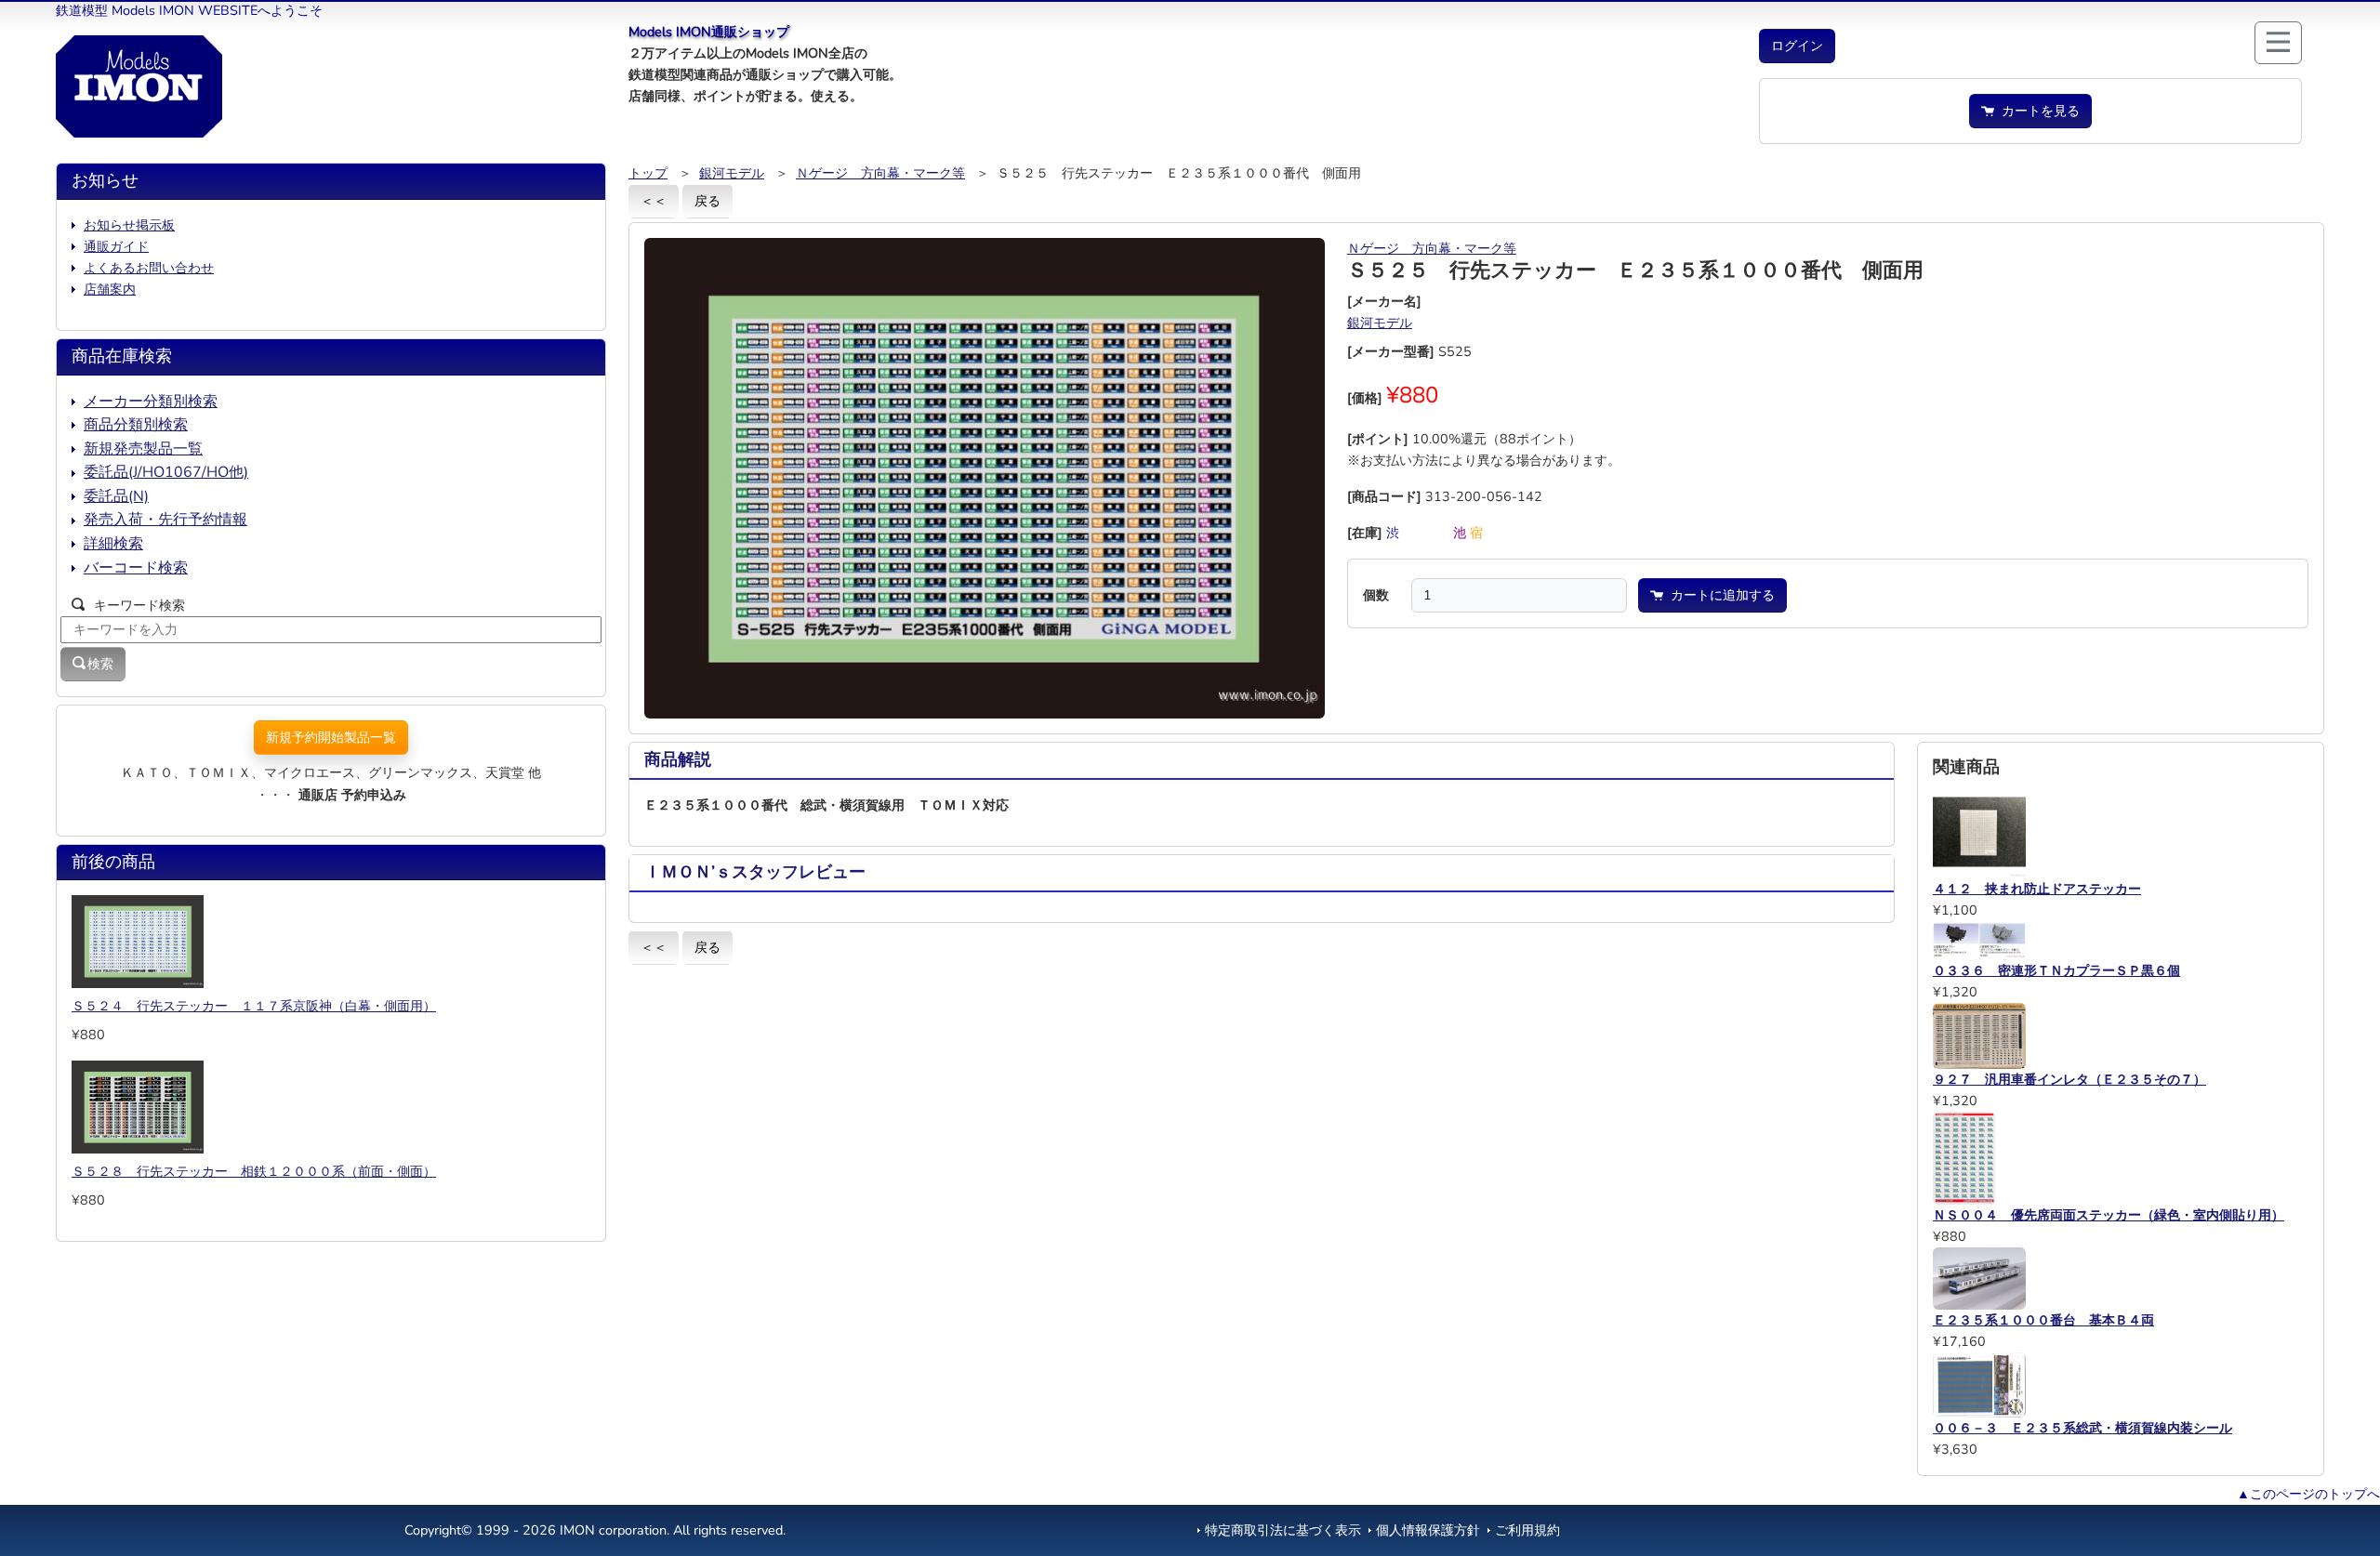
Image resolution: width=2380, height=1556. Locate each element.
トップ (648, 173)
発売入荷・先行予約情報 (165, 520)
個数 (1376, 595)
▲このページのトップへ (2308, 1494)
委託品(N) (116, 496)
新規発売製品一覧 (143, 449)
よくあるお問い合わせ (149, 268)
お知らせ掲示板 (129, 225)
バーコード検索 (136, 568)
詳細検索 (113, 544)
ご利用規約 (1527, 1530)
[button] (1797, 46)
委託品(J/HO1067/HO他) (166, 472)
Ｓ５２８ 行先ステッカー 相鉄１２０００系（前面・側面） (254, 1171)
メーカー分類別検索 (151, 402)
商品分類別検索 (136, 425)
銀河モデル (732, 173)
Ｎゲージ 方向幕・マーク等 (880, 173)
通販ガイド (116, 246)
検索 (100, 664)
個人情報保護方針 (1428, 1530)
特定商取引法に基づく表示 (1283, 1530)
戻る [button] (707, 201)
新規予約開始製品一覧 (331, 737)
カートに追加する (1719, 595)
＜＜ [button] (654, 201)
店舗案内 (110, 289)
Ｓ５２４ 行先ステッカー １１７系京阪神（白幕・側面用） (254, 1006)
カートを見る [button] (2037, 111)
